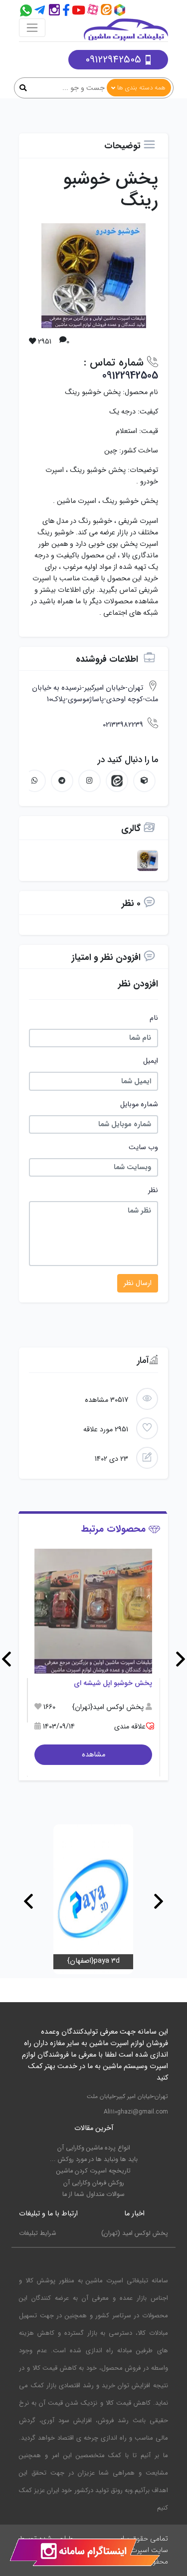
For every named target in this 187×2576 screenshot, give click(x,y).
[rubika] (121, 11)
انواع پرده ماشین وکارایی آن (94, 2148)
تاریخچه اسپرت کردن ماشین (93, 2171)
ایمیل (151, 1061)
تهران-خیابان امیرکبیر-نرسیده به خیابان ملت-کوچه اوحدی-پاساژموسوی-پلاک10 (95, 694)
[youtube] (80, 11)
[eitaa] (107, 11)
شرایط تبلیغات (38, 2233)
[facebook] (67, 11)
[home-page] (126, 30)
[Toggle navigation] (32, 28)
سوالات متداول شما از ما (93, 2194)
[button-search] (23, 89)
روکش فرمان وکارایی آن (94, 2183)
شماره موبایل (139, 1104)
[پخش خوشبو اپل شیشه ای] (93, 1611)
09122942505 (113, 60)
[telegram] (40, 11)
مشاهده (93, 1755)
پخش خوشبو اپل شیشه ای (113, 1683)
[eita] (117, 781)
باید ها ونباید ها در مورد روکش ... (94, 2159)
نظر (153, 1190)
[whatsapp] (35, 781)
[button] (181, 1659)
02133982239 (123, 725)
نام (154, 1018)
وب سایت (143, 1147)
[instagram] (54, 11)
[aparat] (94, 11)
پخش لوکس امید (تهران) (135, 2233)
